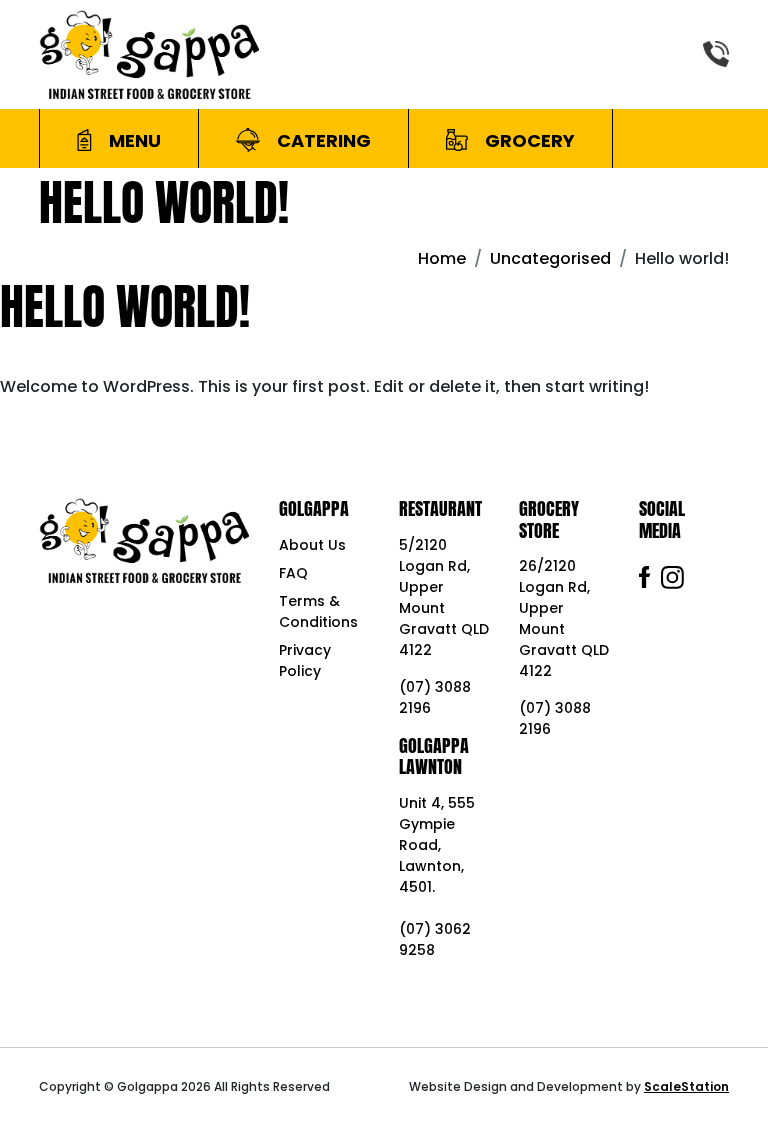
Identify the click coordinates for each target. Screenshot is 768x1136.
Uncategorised (550, 258)
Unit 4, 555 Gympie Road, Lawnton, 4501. (437, 845)
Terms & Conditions (318, 611)
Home (442, 258)
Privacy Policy (305, 660)
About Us (312, 545)
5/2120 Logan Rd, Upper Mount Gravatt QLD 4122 (444, 597)
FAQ (293, 573)
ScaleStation (686, 1086)
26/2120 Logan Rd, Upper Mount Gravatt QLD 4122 (564, 618)
